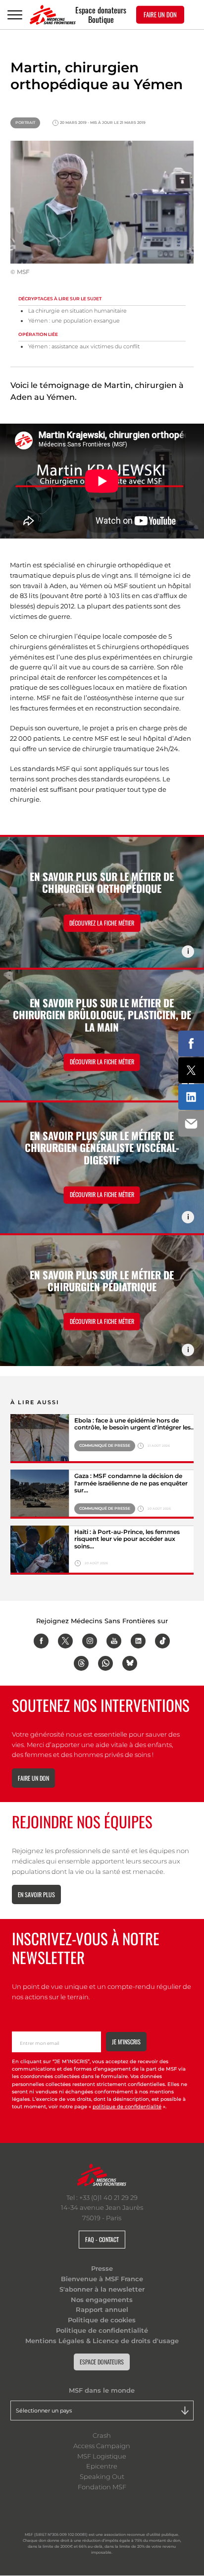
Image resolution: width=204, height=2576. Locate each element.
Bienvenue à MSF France (102, 2279)
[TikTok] (162, 1641)
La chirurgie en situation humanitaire (77, 311)
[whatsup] (105, 1663)
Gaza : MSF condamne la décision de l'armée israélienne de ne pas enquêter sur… (131, 1483)
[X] (65, 1641)
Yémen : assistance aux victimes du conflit (84, 347)
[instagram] (90, 1641)
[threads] (81, 1663)
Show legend (188, 952)
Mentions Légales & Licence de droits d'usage (102, 2341)
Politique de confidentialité (102, 2330)
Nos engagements (102, 2300)
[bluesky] (130, 1663)
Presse (102, 2268)
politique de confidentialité (127, 2107)
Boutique (101, 20)
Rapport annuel (102, 2309)
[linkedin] (138, 1641)
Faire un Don (160, 14)
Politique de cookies (102, 2320)
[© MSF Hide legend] (40, 1439)
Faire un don (33, 1778)
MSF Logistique (102, 2456)
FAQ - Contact (102, 2239)
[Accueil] (53, 15)
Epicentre (102, 2466)
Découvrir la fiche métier (102, 1062)
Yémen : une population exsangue (74, 321)
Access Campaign (102, 2446)
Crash (102, 2435)
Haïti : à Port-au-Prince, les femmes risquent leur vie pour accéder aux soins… (127, 1539)
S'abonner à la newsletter (102, 2289)
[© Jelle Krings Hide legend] (40, 1550)
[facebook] (41, 1641)
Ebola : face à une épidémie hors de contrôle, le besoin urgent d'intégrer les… (135, 1424)
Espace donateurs (101, 10)
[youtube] (114, 1641)
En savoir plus (36, 1894)
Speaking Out (102, 2476)
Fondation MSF (102, 2487)
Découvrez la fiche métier (102, 923)
